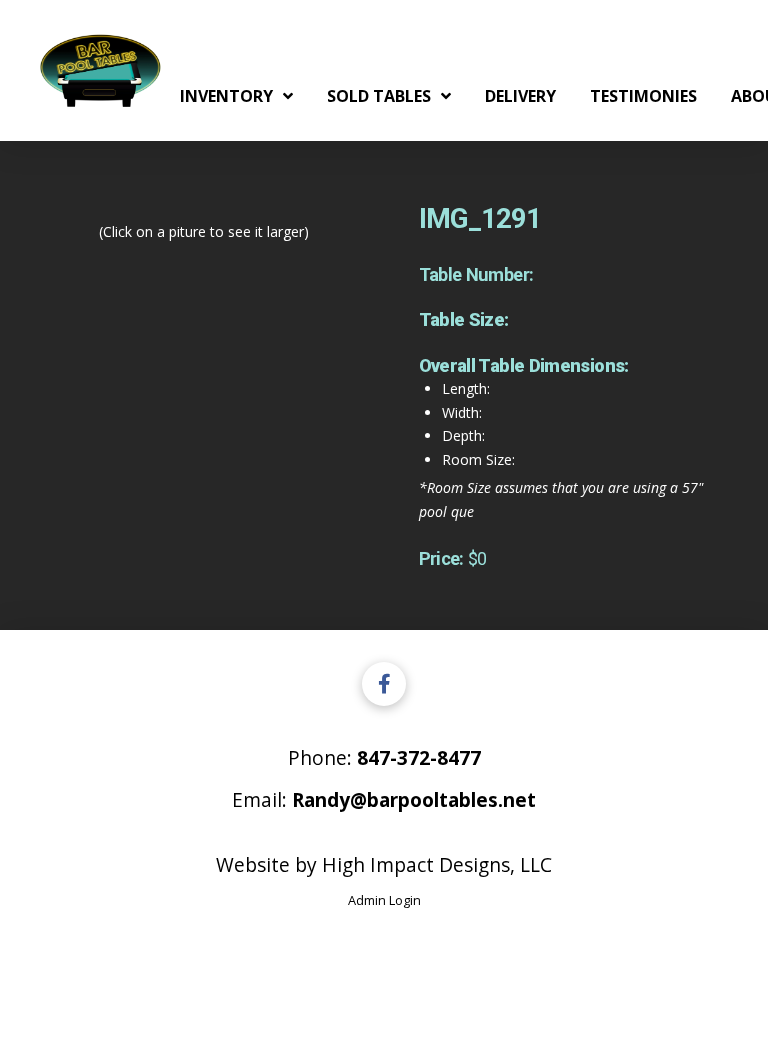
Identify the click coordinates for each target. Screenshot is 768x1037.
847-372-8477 (419, 757)
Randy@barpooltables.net (414, 799)
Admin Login (384, 900)
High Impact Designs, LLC (437, 864)
